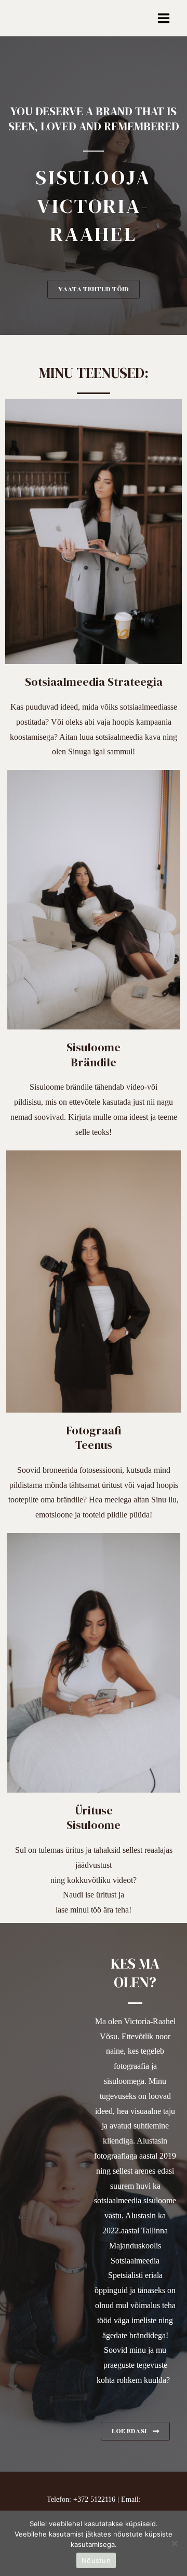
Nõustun (96, 2560)
